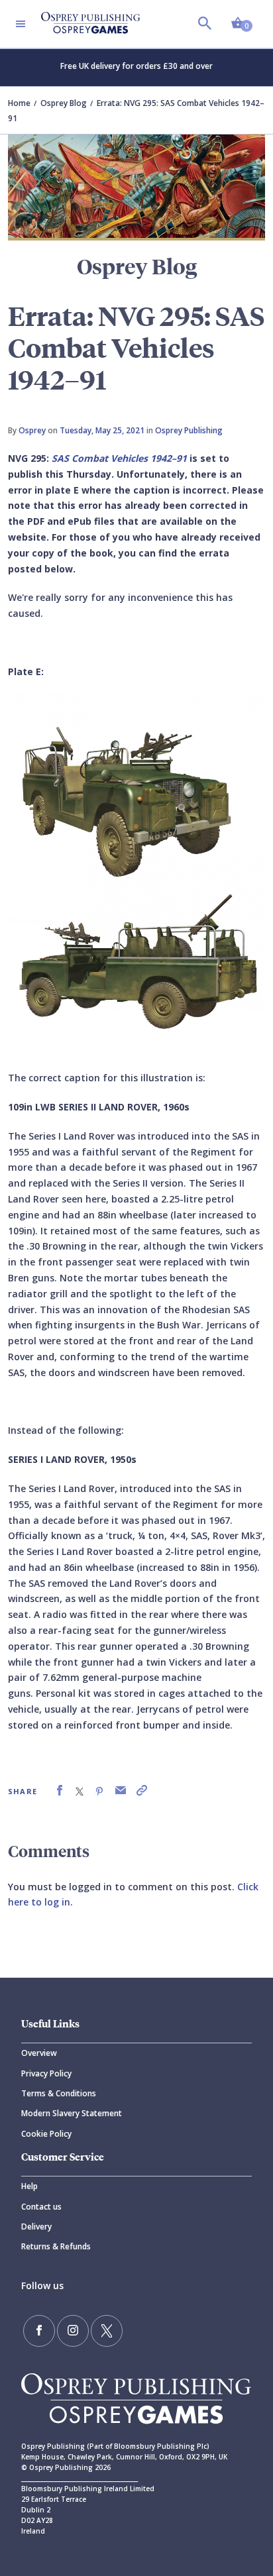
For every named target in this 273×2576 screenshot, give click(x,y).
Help (29, 2186)
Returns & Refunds (56, 2246)
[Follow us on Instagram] (73, 2331)
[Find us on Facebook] (39, 2331)
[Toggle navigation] (21, 24)
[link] (60, 1791)
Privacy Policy (46, 2073)
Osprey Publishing (189, 430)
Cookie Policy (46, 2134)
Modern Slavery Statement (72, 2113)
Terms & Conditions (59, 2093)
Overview (39, 2053)
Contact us (41, 2207)
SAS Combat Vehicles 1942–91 (119, 458)
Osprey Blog (64, 103)
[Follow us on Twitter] (107, 2331)
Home (19, 103)
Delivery (36, 2227)
